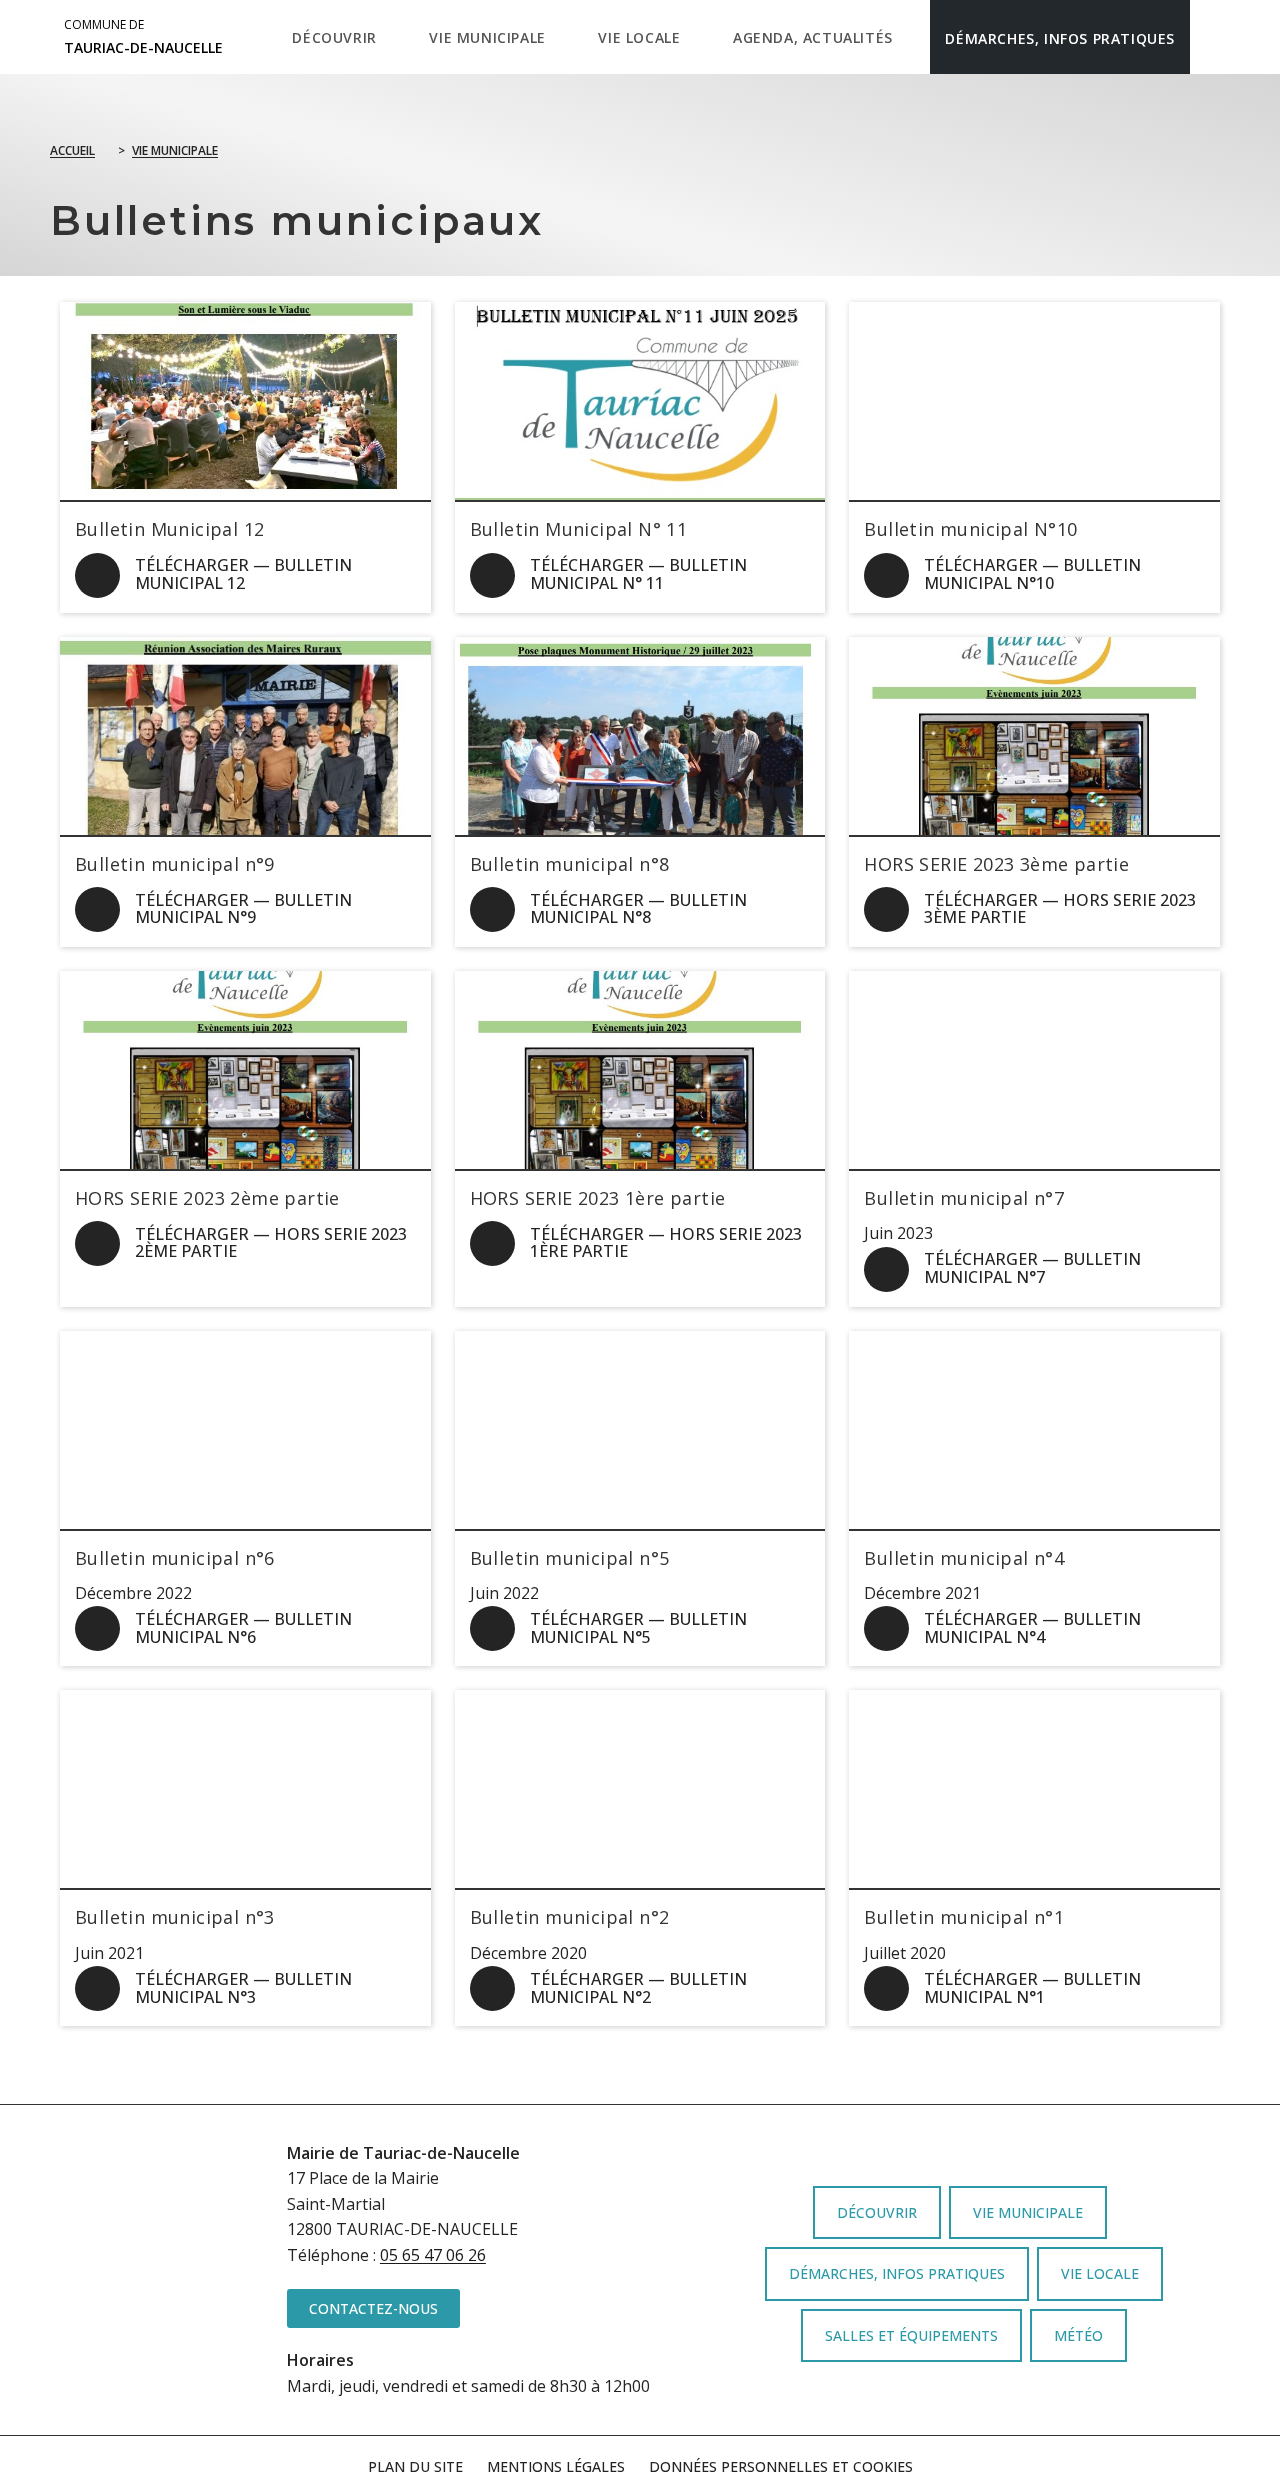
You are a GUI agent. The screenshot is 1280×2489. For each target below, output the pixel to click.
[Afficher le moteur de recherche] (1210, 37)
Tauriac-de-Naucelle (143, 37)
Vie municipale (175, 150)
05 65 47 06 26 (433, 2255)
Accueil (72, 150)
